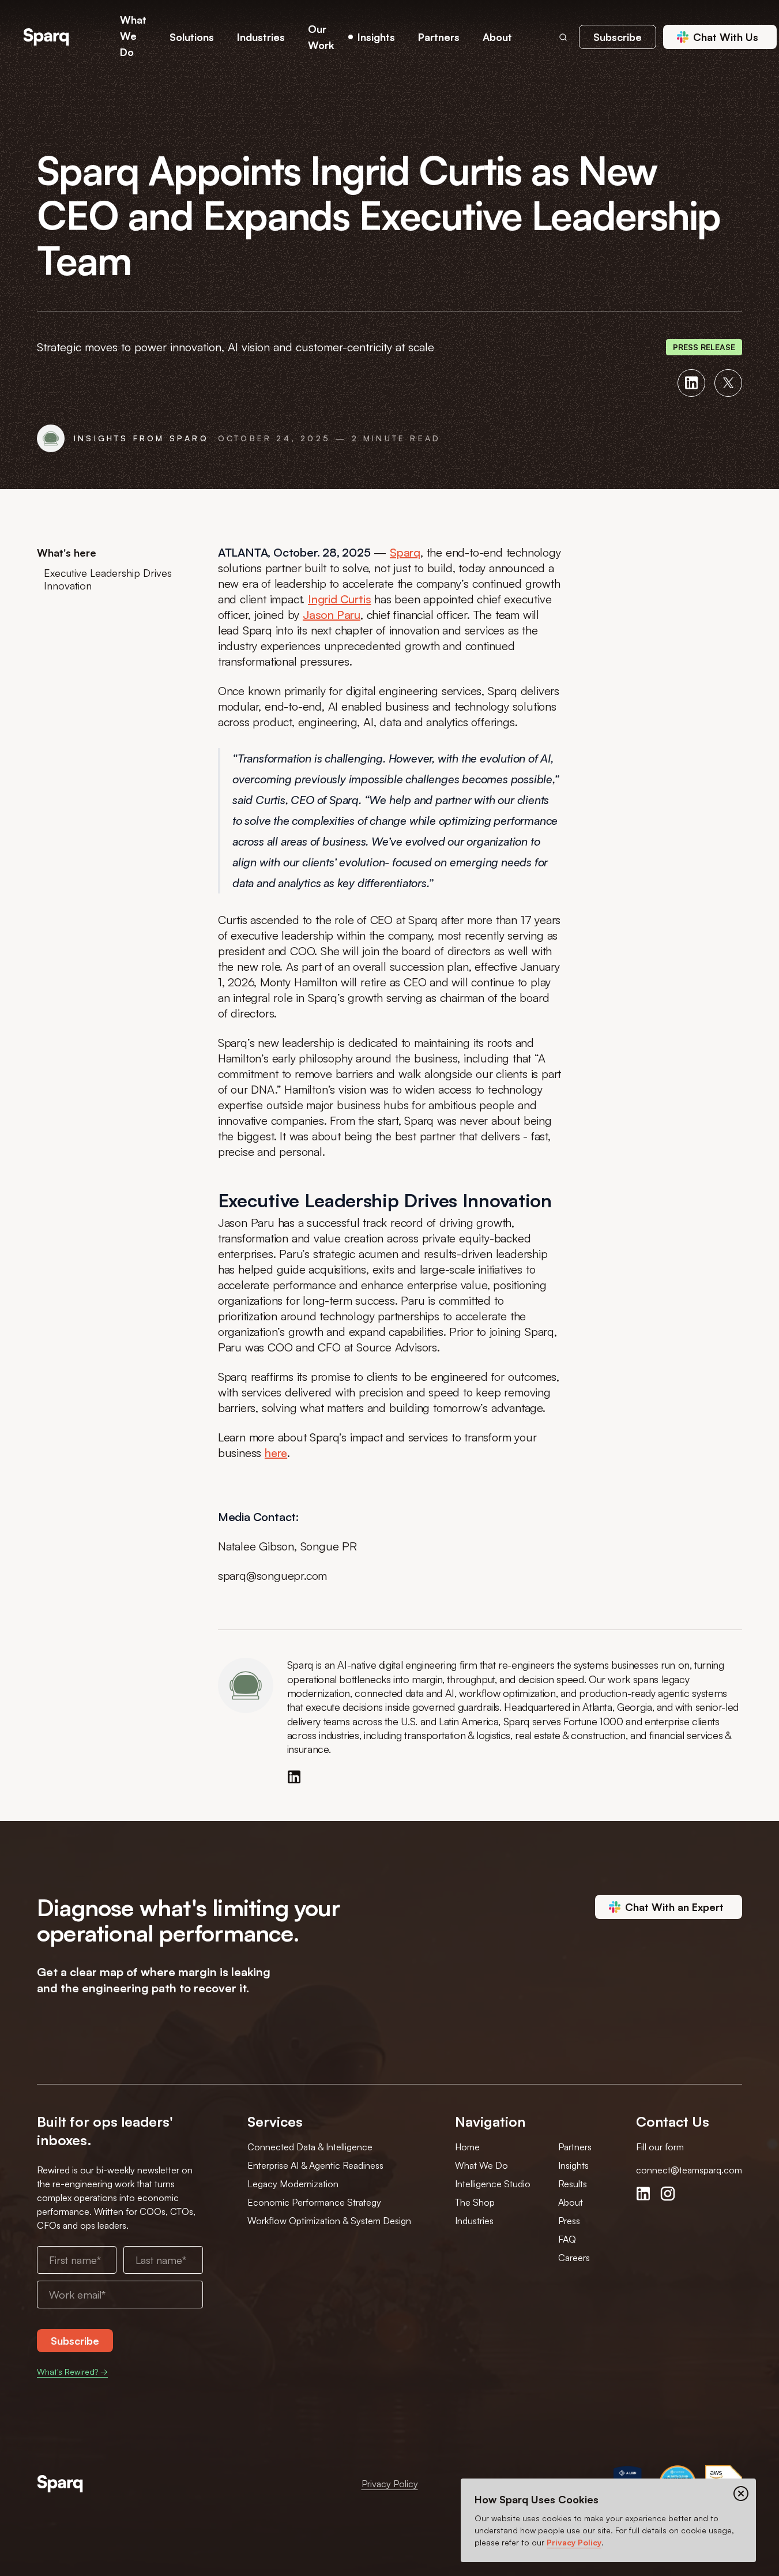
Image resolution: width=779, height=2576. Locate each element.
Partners (575, 2147)
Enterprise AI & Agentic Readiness (315, 2165)
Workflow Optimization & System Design (329, 2221)
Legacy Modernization (293, 2184)
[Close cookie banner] (741, 2494)
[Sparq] (60, 2484)
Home (467, 2147)
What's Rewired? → (72, 2372)
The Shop (475, 2202)
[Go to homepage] (46, 37)
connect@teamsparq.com (689, 2170)
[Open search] (563, 37)
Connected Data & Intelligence (310, 2147)
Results (573, 2184)
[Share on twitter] (728, 383)
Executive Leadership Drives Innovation (108, 579)
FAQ (567, 2239)
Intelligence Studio (493, 2184)
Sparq (405, 552)
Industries (474, 2221)
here (276, 1453)
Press (569, 2221)
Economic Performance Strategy (314, 2202)
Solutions (192, 37)
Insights (573, 2165)
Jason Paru (332, 615)
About (571, 2202)
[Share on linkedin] (691, 383)
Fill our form (660, 2147)
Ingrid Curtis (339, 599)
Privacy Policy (390, 2484)
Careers (574, 2258)
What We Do (481, 2165)
